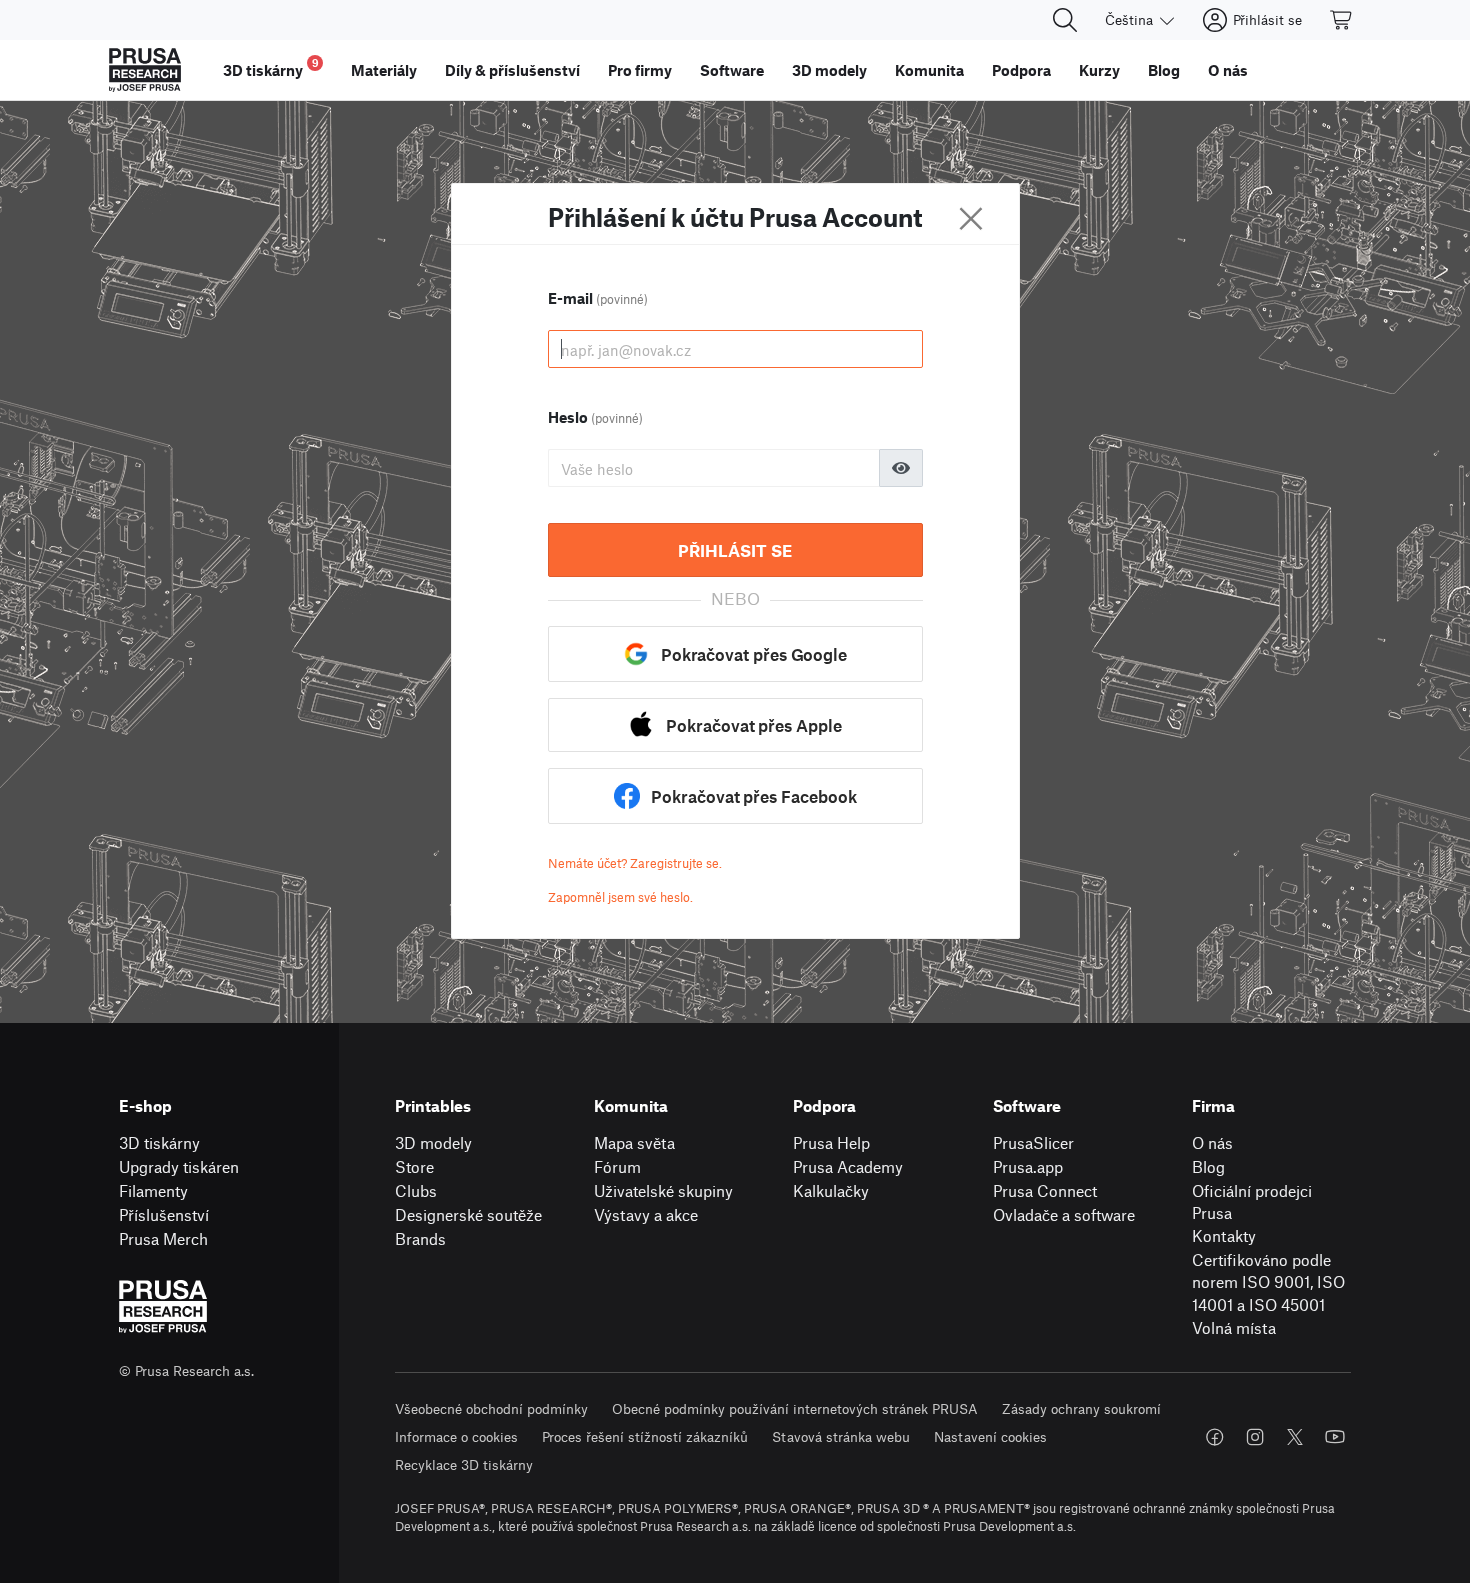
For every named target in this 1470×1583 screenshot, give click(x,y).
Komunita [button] (929, 70)
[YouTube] (1335, 1437)
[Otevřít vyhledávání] (1065, 20)
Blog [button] (1164, 70)
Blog (1208, 1166)
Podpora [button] (1021, 70)
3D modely (433, 1142)
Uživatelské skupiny (663, 1190)
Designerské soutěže (468, 1214)
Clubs (416, 1190)
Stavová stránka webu (841, 1436)
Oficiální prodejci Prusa (1252, 1202)
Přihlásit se (735, 550)
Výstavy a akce (646, 1214)
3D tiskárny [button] (271, 67)
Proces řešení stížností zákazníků (645, 1436)
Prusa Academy (848, 1166)
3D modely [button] (829, 70)
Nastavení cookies (990, 1436)
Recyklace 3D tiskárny (464, 1464)
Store (414, 1166)
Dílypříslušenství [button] (512, 70)
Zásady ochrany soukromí (1081, 1408)
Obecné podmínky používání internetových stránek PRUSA (795, 1408)
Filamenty (153, 1190)
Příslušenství (164, 1214)
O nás (1212, 1142)
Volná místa (1234, 1327)
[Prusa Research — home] (145, 70)
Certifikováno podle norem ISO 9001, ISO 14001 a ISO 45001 (1268, 1282)
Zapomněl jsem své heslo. (620, 897)
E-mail (598, 298)
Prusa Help (831, 1142)
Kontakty (1224, 1235)
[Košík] (1342, 20)
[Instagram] (1255, 1437)
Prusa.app (1028, 1166)
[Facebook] (1215, 1437)
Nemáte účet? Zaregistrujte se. (635, 863)
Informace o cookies (456, 1436)
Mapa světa (634, 1142)
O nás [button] (1228, 70)
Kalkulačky (831, 1190)
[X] (1295, 1437)
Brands (420, 1238)
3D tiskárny (159, 1142)
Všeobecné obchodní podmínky (491, 1408)
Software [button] (732, 70)
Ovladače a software (1064, 1214)
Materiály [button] (384, 70)
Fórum (617, 1166)
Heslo (595, 417)
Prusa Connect (1045, 1190)
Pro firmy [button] (640, 70)
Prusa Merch (163, 1238)
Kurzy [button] (1099, 70)
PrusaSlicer (1033, 1142)
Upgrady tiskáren (179, 1166)
